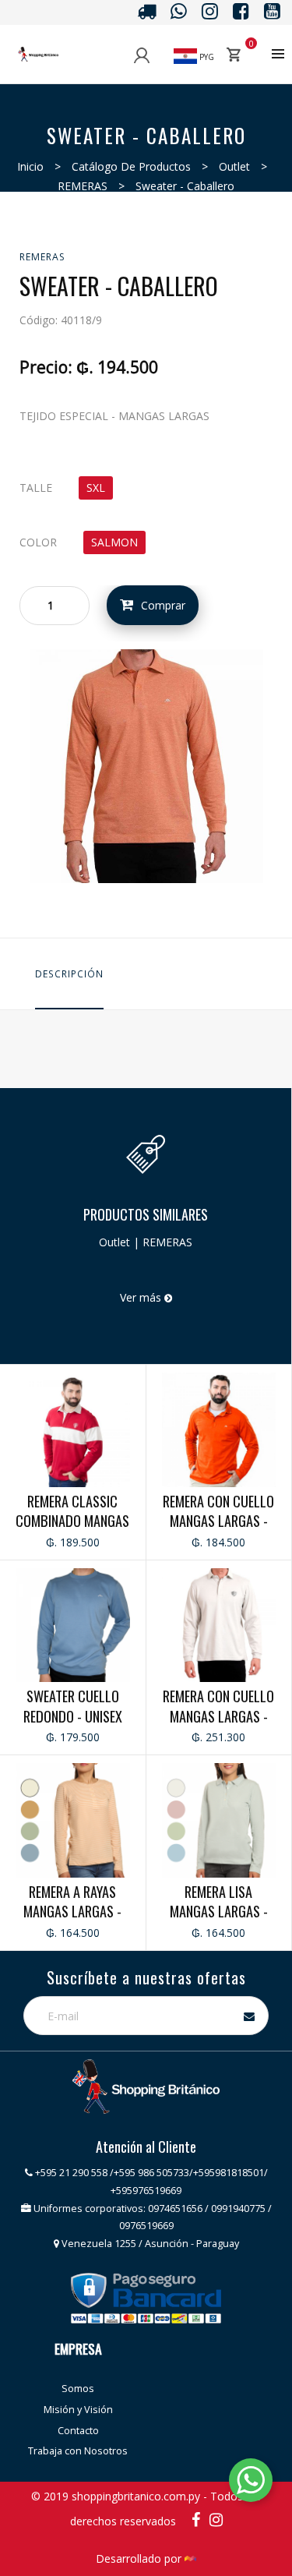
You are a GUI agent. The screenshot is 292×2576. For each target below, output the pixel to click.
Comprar (163, 605)
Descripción (69, 974)
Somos (78, 2389)
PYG (206, 57)
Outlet (234, 166)
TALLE (36, 488)
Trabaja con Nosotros (78, 2451)
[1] (146, 764)
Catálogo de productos (131, 166)
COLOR (38, 542)
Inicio (30, 166)
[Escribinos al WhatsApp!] (251, 2483)
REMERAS (83, 186)
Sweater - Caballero (185, 186)
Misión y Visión (78, 2410)
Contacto (78, 2431)
